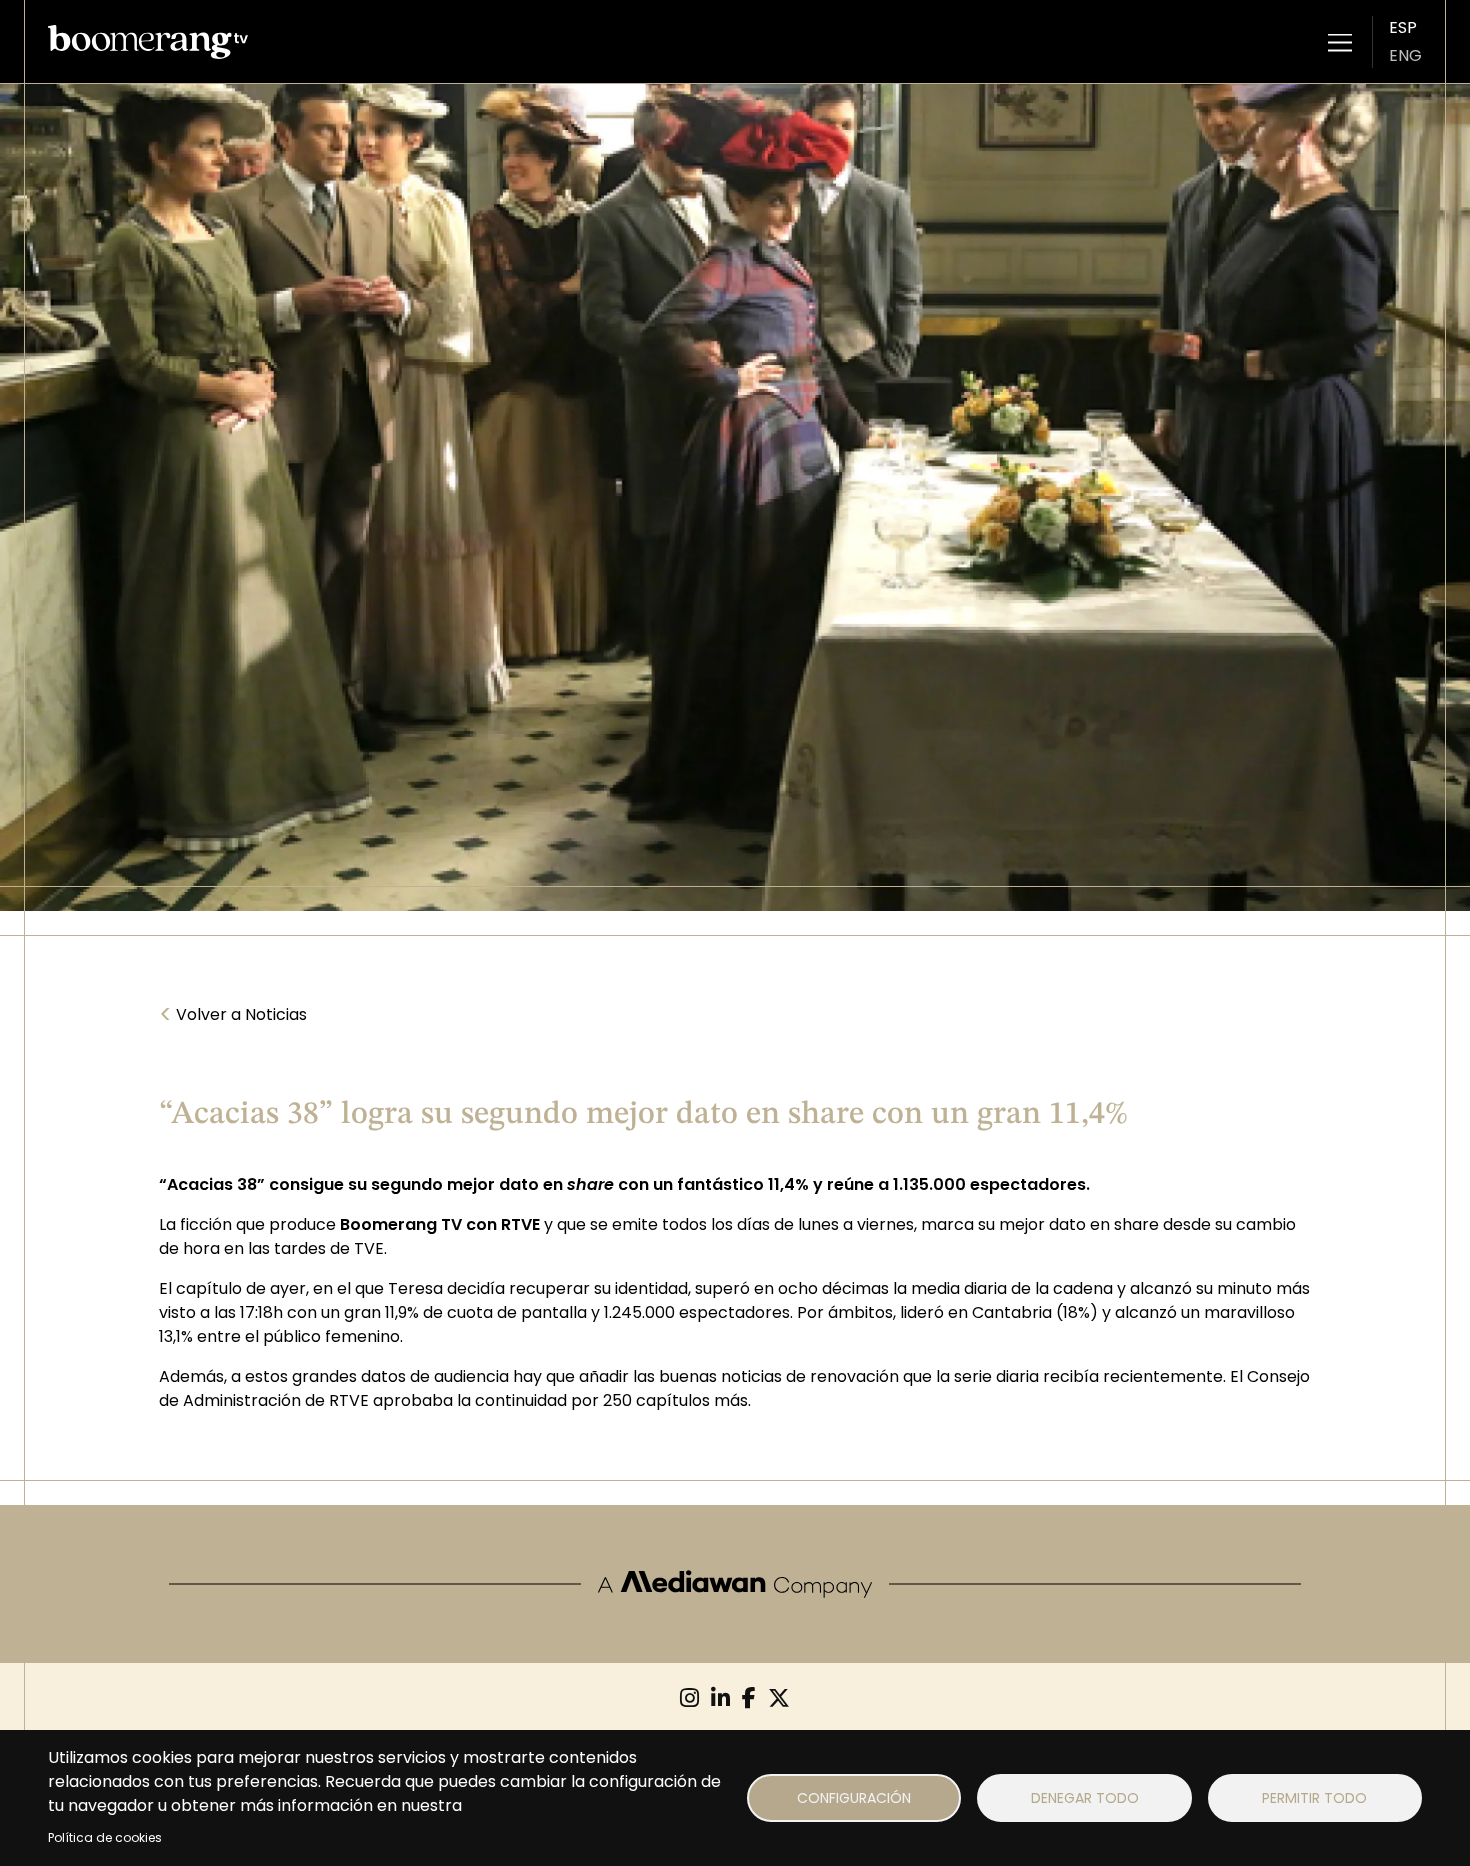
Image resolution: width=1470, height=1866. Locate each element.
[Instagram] (689, 1698)
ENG (1405, 55)
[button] (1340, 42)
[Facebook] (749, 1698)
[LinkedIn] (720, 1698)
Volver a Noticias (233, 1015)
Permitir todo (1314, 1798)
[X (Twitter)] (779, 1698)
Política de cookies (105, 1837)
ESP (1403, 27)
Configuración (854, 1798)
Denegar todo (1085, 1798)
